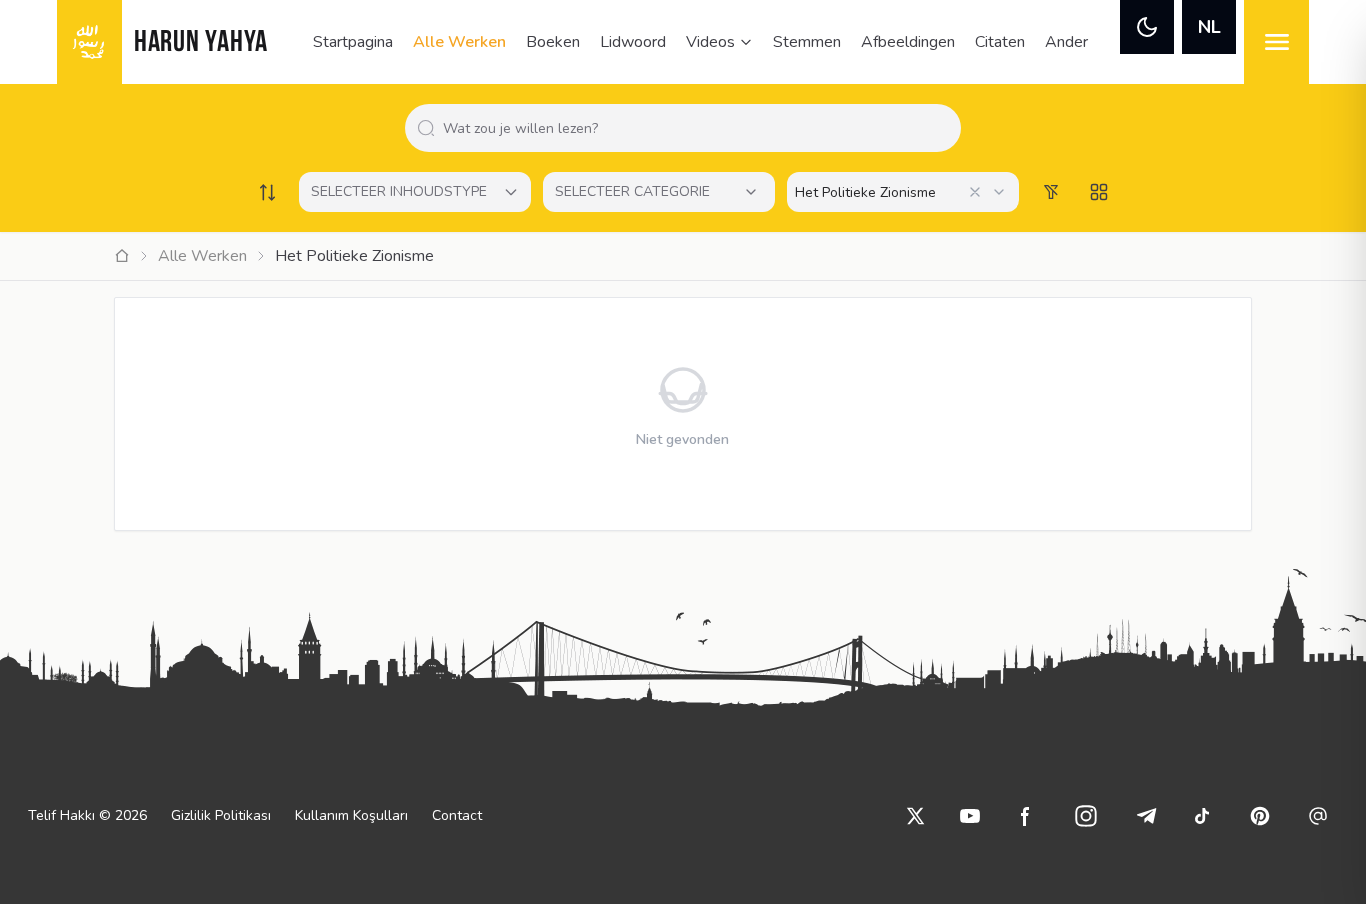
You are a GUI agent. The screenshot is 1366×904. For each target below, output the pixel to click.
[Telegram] (1146, 816)
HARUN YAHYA (201, 43)
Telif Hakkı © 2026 (87, 815)
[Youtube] (970, 816)
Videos (710, 42)
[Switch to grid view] (1099, 192)
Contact (457, 815)
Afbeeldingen (908, 42)
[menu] (1276, 42)
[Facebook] (1026, 816)
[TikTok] (1202, 816)
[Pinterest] (1260, 816)
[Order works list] (267, 192)
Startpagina (353, 42)
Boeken (553, 42)
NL (1209, 27)
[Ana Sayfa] (122, 256)
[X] (916, 816)
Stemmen (807, 42)
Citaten (1000, 42)
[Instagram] (1086, 816)
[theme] (1147, 27)
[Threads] (1318, 816)
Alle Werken (459, 42)
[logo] (89, 42)
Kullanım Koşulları (351, 815)
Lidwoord (633, 42)
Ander (1066, 42)
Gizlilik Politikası (221, 815)
